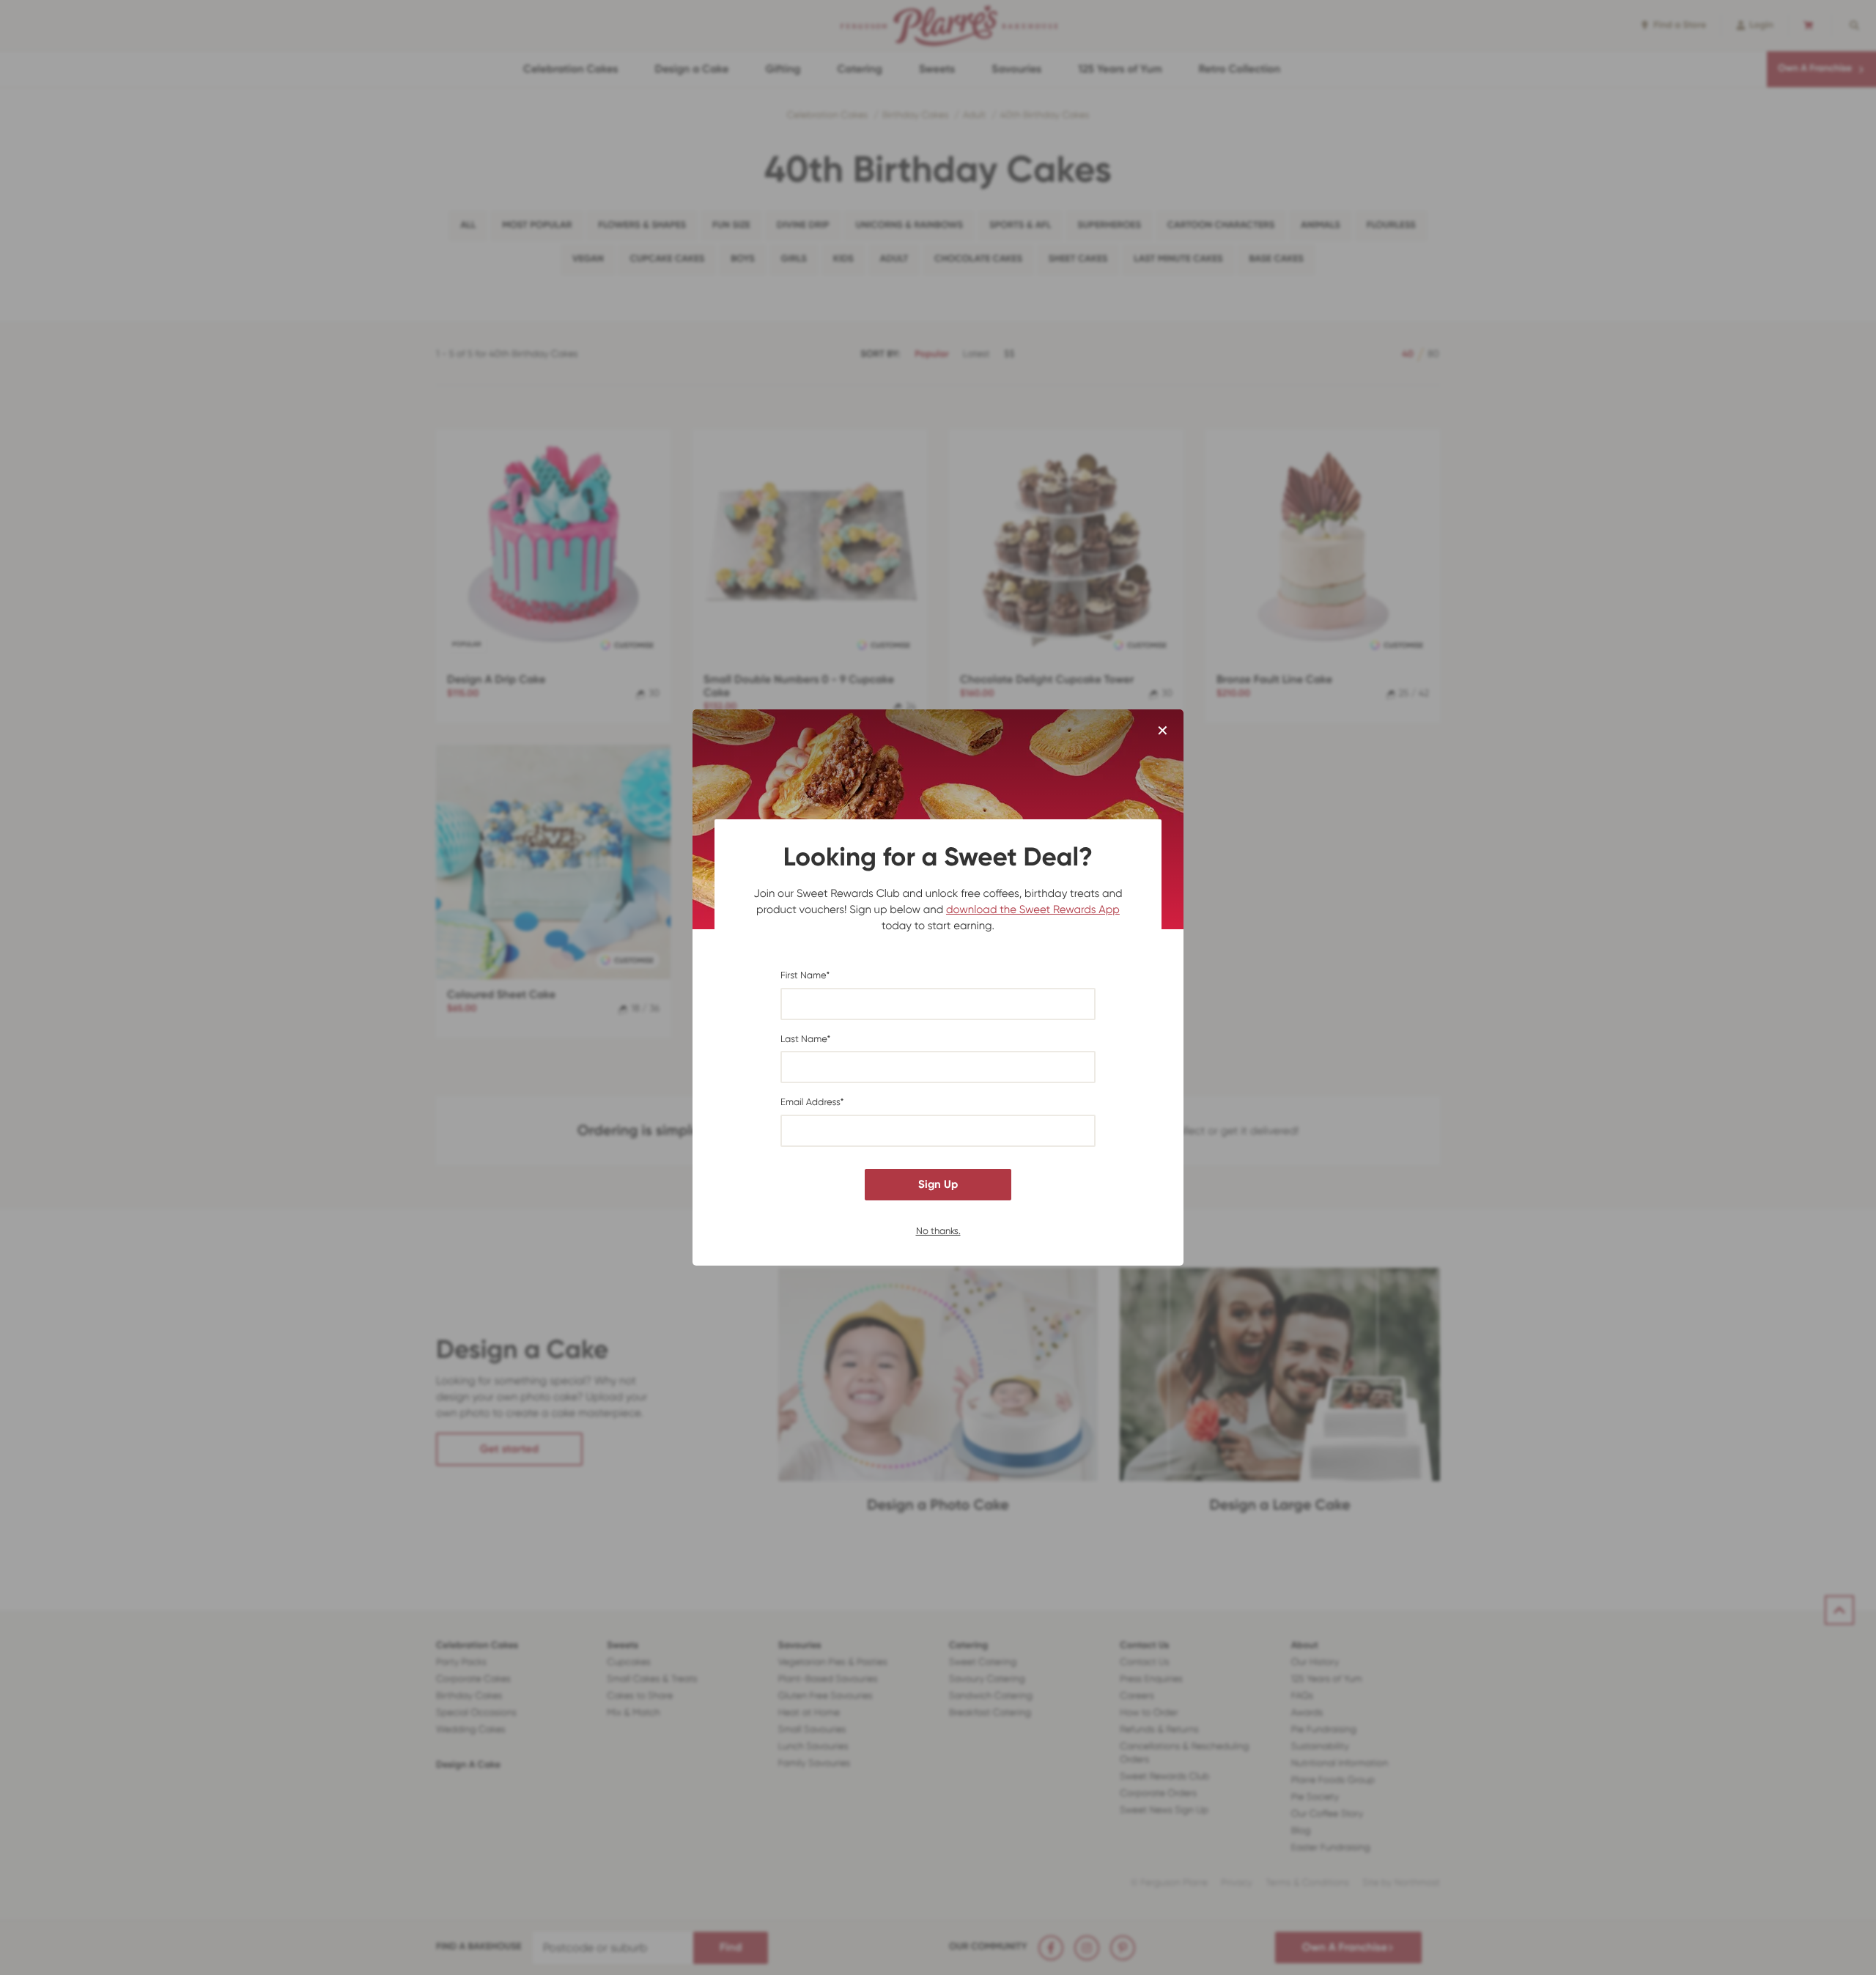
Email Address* (812, 1103)
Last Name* (805, 1040)
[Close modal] (1163, 731)
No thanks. (938, 1230)
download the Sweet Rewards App (1033, 909)
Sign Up (938, 1184)
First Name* (805, 976)
